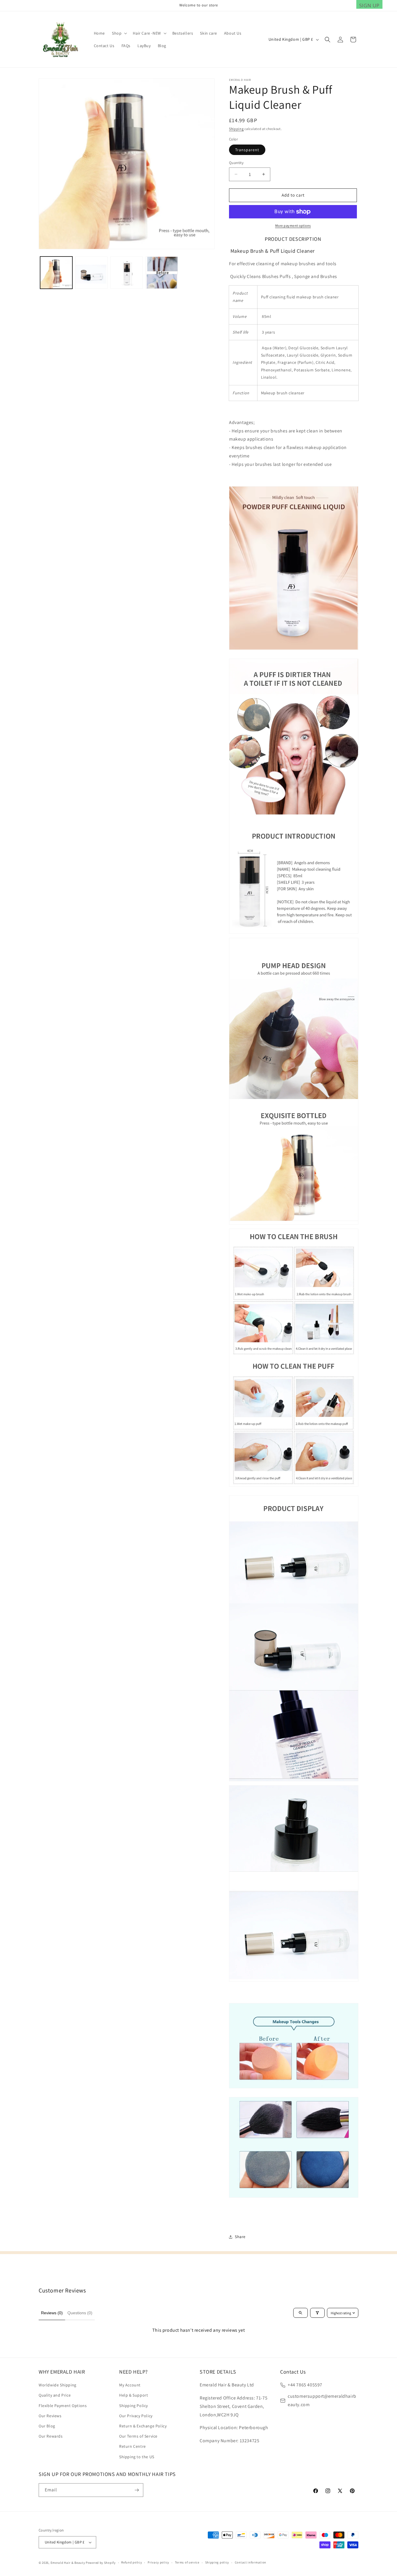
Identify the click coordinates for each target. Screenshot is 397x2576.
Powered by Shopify (101, 2563)
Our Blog (47, 2426)
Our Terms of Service (138, 2436)
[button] (119, 33)
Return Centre (133, 2446)
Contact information (251, 2562)
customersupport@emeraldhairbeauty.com (322, 2400)
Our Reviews (50, 2416)
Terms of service (187, 2562)
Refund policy (132, 2562)
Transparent (247, 150)
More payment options (293, 226)
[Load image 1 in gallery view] (56, 273)
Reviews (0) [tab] (52, 2313)
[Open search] (301, 2313)
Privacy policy (158, 2562)
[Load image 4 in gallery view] (162, 273)
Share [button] (240, 2237)
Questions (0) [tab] (80, 2313)
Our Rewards (51, 2436)
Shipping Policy (134, 2406)
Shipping (236, 129)
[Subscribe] (137, 2490)
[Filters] (317, 2313)
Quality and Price (55, 2395)
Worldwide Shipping (58, 2385)
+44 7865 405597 (305, 2385)
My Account (130, 2385)
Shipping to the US (137, 2457)
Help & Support (134, 2395)
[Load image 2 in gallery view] (91, 273)
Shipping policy (217, 2562)
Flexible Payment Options (63, 2406)
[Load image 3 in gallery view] (127, 273)
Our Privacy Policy (136, 2416)
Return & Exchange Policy (143, 2426)
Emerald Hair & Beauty (68, 2563)
